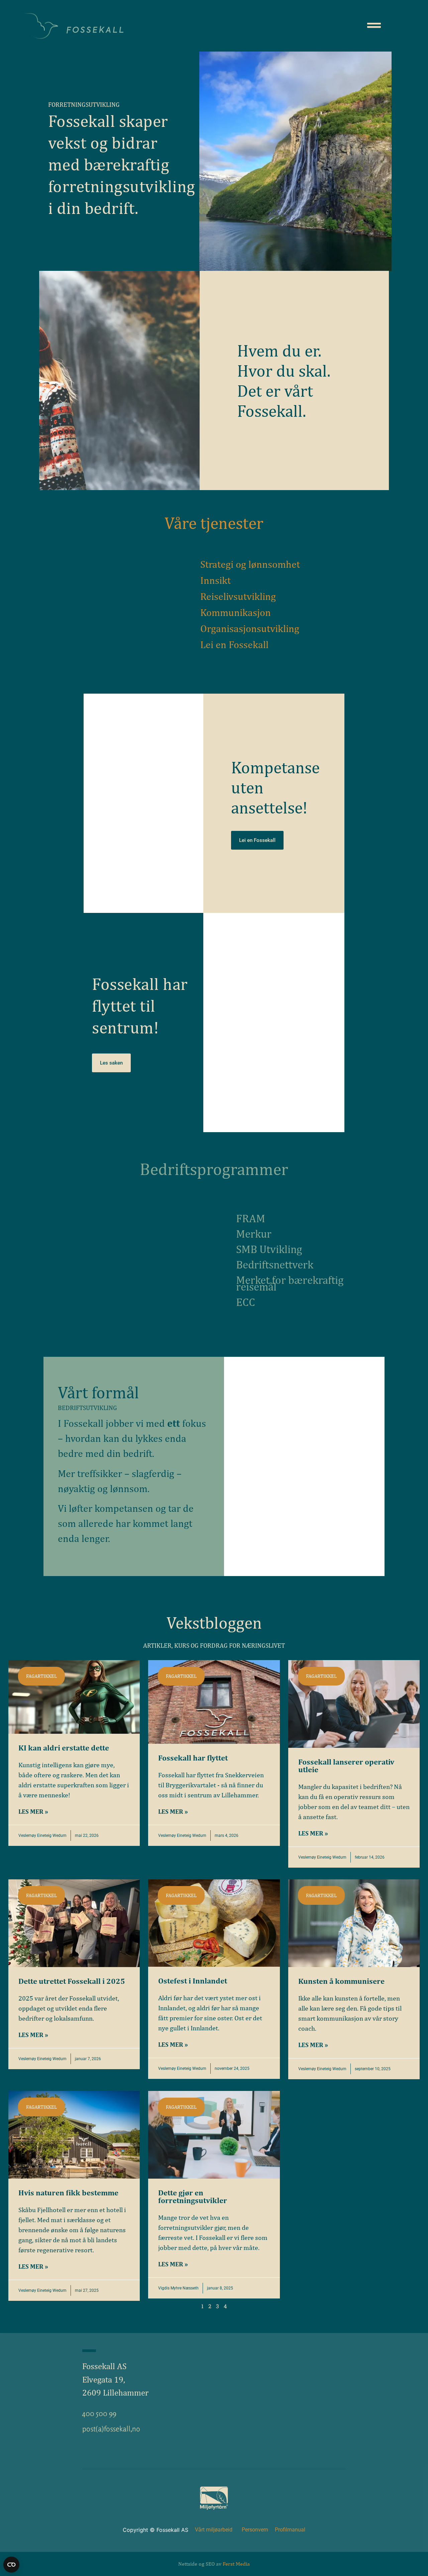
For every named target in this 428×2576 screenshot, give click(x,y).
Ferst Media (236, 2564)
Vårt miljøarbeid (214, 2530)
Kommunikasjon (236, 612)
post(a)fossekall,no (111, 2429)
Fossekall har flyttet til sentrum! (140, 1005)
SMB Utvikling (269, 1249)
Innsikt (216, 580)
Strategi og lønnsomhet (250, 564)
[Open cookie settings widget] (11, 2565)
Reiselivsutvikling (238, 596)
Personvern (255, 2530)
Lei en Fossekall (234, 644)
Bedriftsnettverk (275, 1264)
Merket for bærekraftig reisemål (290, 1283)
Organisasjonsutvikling (250, 628)
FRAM (251, 1218)
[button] (41, 1676)
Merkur (254, 1234)
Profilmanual (290, 2530)
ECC (246, 1302)
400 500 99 (99, 2413)
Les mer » (33, 1811)
